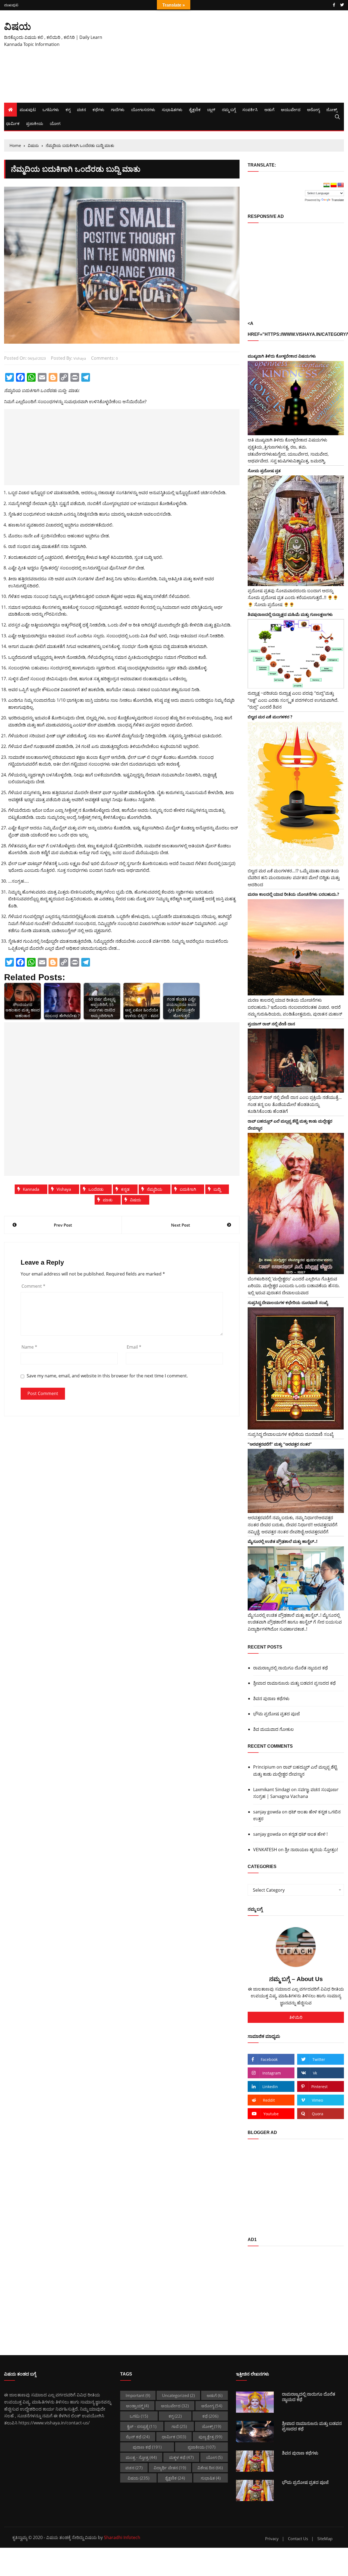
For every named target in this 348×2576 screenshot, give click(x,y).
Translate (338, 200)
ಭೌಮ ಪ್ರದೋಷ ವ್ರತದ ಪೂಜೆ (276, 1714)
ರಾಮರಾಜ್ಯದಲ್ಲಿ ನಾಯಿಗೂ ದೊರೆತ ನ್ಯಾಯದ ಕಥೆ (290, 1668)
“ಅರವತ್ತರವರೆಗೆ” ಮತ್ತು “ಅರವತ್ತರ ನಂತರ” (280, 1444)
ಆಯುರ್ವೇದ (291, 109)
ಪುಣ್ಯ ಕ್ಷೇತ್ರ (210, 2437)
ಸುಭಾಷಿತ (211, 2478)
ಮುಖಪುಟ (11, 5)
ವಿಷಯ (18, 26)
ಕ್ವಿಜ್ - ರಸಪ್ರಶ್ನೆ (142, 2426)
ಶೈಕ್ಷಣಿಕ (195, 109)
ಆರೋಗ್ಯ (313, 109)
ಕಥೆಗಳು (98, 109)
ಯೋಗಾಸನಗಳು (143, 109)
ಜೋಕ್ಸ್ (332, 109)
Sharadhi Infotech (122, 2537)
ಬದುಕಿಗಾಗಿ (188, 1189)
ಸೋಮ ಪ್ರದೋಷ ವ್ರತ (264, 471)
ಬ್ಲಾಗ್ (211, 109)
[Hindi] (327, 185)
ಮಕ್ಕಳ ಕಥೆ (181, 2457)
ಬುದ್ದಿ (217, 1189)
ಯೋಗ (55, 123)
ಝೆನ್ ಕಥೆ (138, 2437)
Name (29, 1347)
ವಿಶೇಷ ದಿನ (210, 2468)
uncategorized (178, 2395)
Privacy (272, 2539)
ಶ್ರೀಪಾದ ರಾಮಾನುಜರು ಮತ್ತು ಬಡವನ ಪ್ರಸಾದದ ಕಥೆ (294, 1683)
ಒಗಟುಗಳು (51, 109)
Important (138, 2395)
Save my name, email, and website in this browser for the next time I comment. (107, 1376)
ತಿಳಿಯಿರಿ (296, 2017)
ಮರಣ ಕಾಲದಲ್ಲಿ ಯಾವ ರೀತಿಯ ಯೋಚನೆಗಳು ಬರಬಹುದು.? (293, 894)
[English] (341, 185)
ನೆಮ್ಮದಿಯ (155, 1189)
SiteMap (325, 2539)
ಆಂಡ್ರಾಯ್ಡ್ (137, 2406)
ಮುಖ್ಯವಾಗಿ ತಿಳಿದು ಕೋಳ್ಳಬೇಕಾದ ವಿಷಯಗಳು (282, 356)
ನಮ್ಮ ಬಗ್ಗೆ (229, 109)
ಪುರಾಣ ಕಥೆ (147, 2447)
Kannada (31, 1189)
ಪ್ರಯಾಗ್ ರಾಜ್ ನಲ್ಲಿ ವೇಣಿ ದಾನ (271, 1024)
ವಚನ (81, 109)
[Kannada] (334, 185)
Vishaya (64, 1189)
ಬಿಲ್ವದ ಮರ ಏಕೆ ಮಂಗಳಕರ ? (270, 717)
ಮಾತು (108, 1200)
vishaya (80, 358)
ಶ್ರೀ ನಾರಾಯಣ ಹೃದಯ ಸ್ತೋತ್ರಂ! (311, 1850)
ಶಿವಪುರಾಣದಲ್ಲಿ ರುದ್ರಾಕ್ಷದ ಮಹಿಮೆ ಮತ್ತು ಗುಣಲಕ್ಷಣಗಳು (290, 614)
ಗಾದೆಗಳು (118, 109)
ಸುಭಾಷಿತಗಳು (172, 109)
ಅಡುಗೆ (269, 109)
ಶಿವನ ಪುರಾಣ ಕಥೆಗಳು (271, 1698)
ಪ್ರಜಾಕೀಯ (35, 123)
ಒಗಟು (139, 2416)
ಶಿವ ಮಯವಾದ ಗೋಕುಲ (274, 1729)
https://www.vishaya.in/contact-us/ (54, 2423)
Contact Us (298, 2539)
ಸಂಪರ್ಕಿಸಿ (250, 109)
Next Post (181, 1225)
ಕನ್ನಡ (125, 1189)
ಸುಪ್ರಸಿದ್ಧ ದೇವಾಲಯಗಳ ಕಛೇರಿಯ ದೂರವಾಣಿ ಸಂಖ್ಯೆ (288, 1302)
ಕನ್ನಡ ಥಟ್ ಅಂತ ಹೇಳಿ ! (308, 1834)
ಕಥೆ (210, 2416)
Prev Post (63, 1225)
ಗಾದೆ (179, 2426)
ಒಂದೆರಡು (96, 1189)
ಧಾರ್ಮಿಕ (13, 123)
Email (134, 1347)
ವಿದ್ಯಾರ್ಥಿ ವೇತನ (170, 2468)
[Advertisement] (232, 57)
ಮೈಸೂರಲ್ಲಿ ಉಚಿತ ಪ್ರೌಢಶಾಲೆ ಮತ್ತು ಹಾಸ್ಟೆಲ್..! (282, 1541)
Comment (33, 1286)
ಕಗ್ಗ (68, 109)
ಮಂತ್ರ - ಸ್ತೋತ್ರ (141, 2457)
